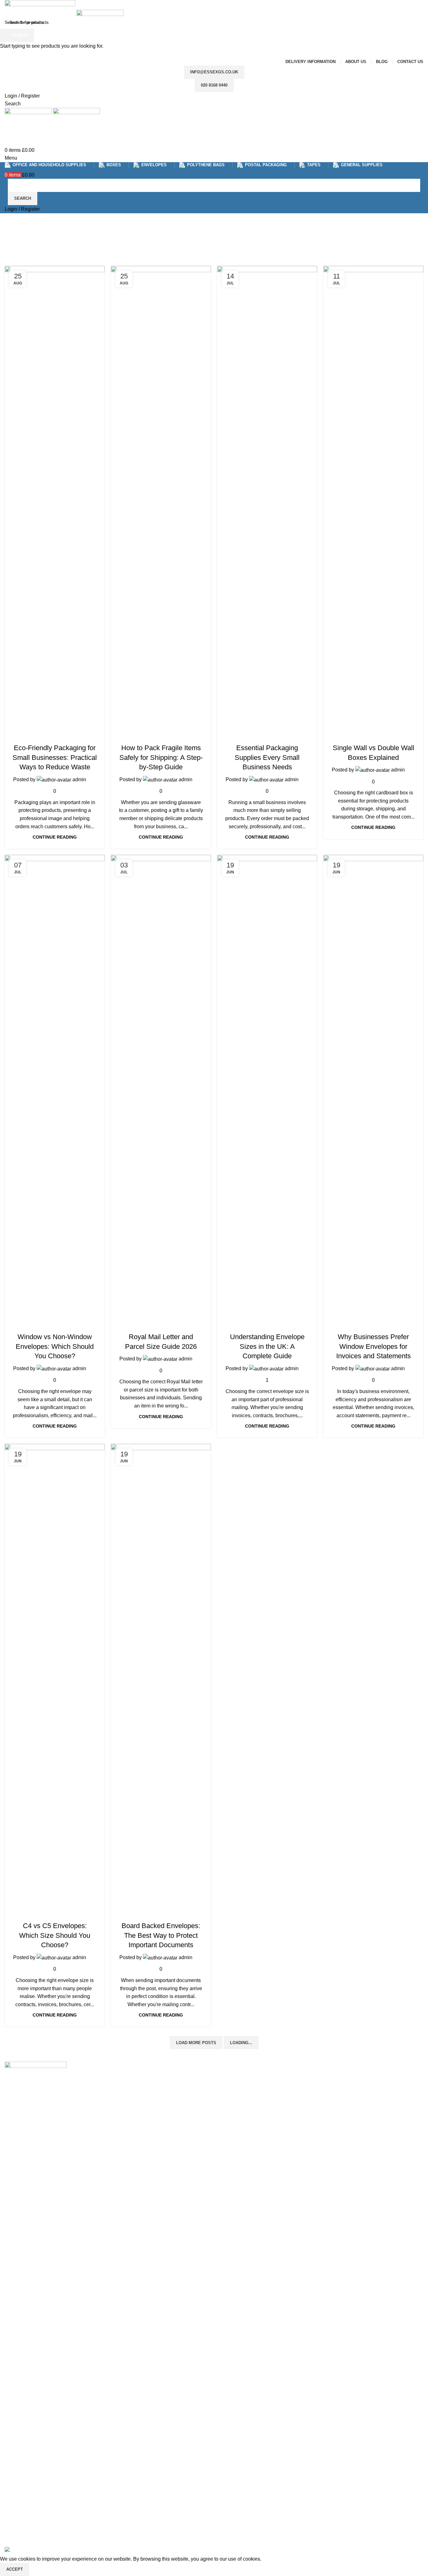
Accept (15, 2569)
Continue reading (55, 837)
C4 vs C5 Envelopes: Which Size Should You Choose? (55, 1935)
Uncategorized (55, 736)
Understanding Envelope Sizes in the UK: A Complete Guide (267, 1346)
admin (79, 779)
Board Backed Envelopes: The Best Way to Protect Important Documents (161, 1935)
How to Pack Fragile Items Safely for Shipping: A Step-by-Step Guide (161, 758)
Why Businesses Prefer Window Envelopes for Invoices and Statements (373, 1346)
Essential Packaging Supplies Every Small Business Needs (267, 758)
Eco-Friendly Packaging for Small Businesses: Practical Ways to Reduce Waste (55, 758)
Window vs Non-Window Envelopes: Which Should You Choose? (55, 1346)
